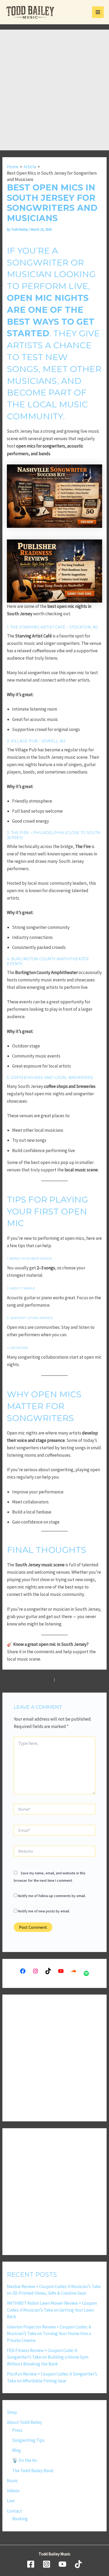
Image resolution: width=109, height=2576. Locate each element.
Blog (17, 2450)
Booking (20, 2519)
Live (11, 2501)
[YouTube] (62, 2564)
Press (17, 2430)
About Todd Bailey (24, 2422)
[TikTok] (78, 2564)
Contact (14, 2511)
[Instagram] (47, 2564)
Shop (12, 2412)
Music (12, 2481)
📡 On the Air (25, 2460)
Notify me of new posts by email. (44, 1911)
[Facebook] (31, 2564)
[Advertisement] (54, 93)
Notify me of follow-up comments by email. (52, 1896)
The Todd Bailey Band (33, 2471)
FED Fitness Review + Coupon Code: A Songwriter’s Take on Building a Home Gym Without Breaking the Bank (48, 2357)
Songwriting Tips (28, 2440)
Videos (13, 2491)
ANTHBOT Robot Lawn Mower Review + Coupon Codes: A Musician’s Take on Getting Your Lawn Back (52, 2310)
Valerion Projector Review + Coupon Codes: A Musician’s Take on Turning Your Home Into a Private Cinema (49, 2334)
